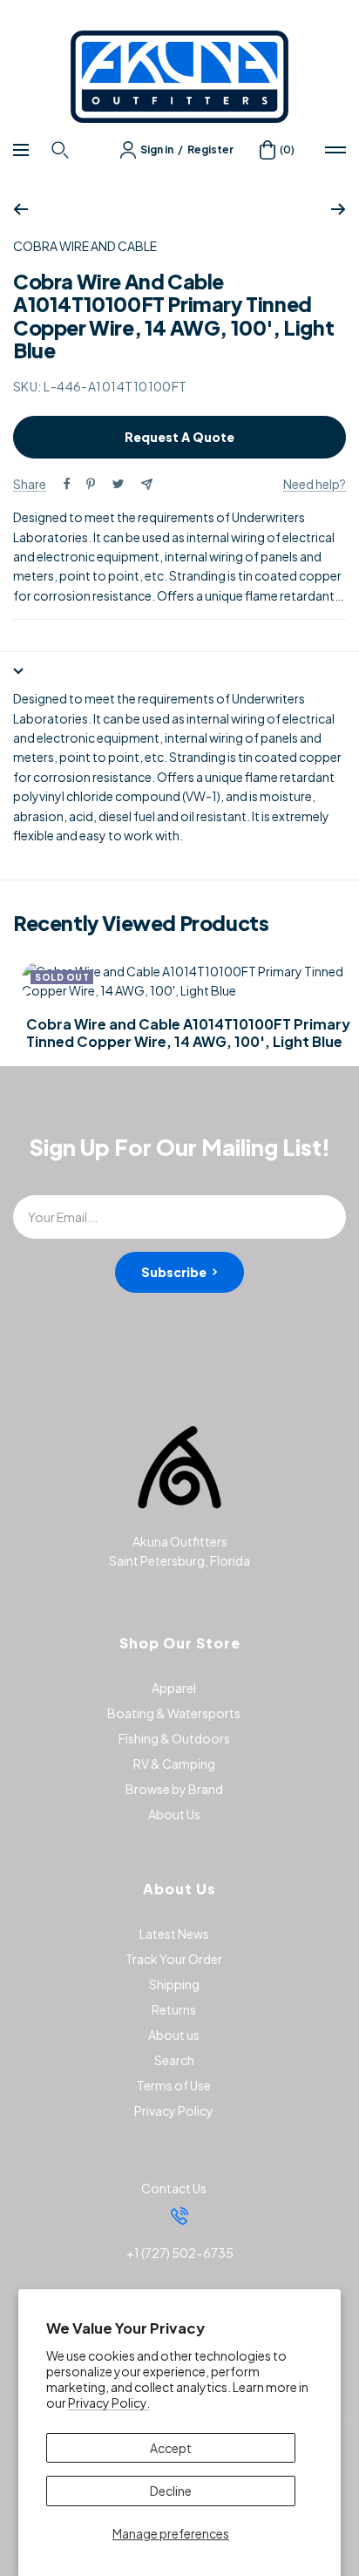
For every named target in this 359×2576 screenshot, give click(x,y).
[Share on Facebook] (67, 484)
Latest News (174, 1934)
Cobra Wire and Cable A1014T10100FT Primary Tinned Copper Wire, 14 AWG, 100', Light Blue (188, 1033)
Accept (171, 2448)
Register (210, 150)
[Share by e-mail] (147, 484)
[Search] (62, 150)
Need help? (315, 484)
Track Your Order (174, 1959)
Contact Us (174, 2188)
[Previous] (20, 209)
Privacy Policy (174, 2110)
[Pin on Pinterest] (91, 484)
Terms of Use (174, 2085)
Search (174, 2060)
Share (30, 484)
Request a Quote (179, 437)
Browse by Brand (174, 1789)
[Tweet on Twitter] (118, 484)
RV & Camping (174, 1764)
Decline (171, 2491)
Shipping (174, 1984)
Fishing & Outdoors (174, 1738)
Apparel (174, 1688)
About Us (174, 1814)
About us (174, 2035)
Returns (174, 2009)
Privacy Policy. (109, 2403)
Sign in (157, 150)
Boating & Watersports (174, 1713)
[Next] (339, 209)
